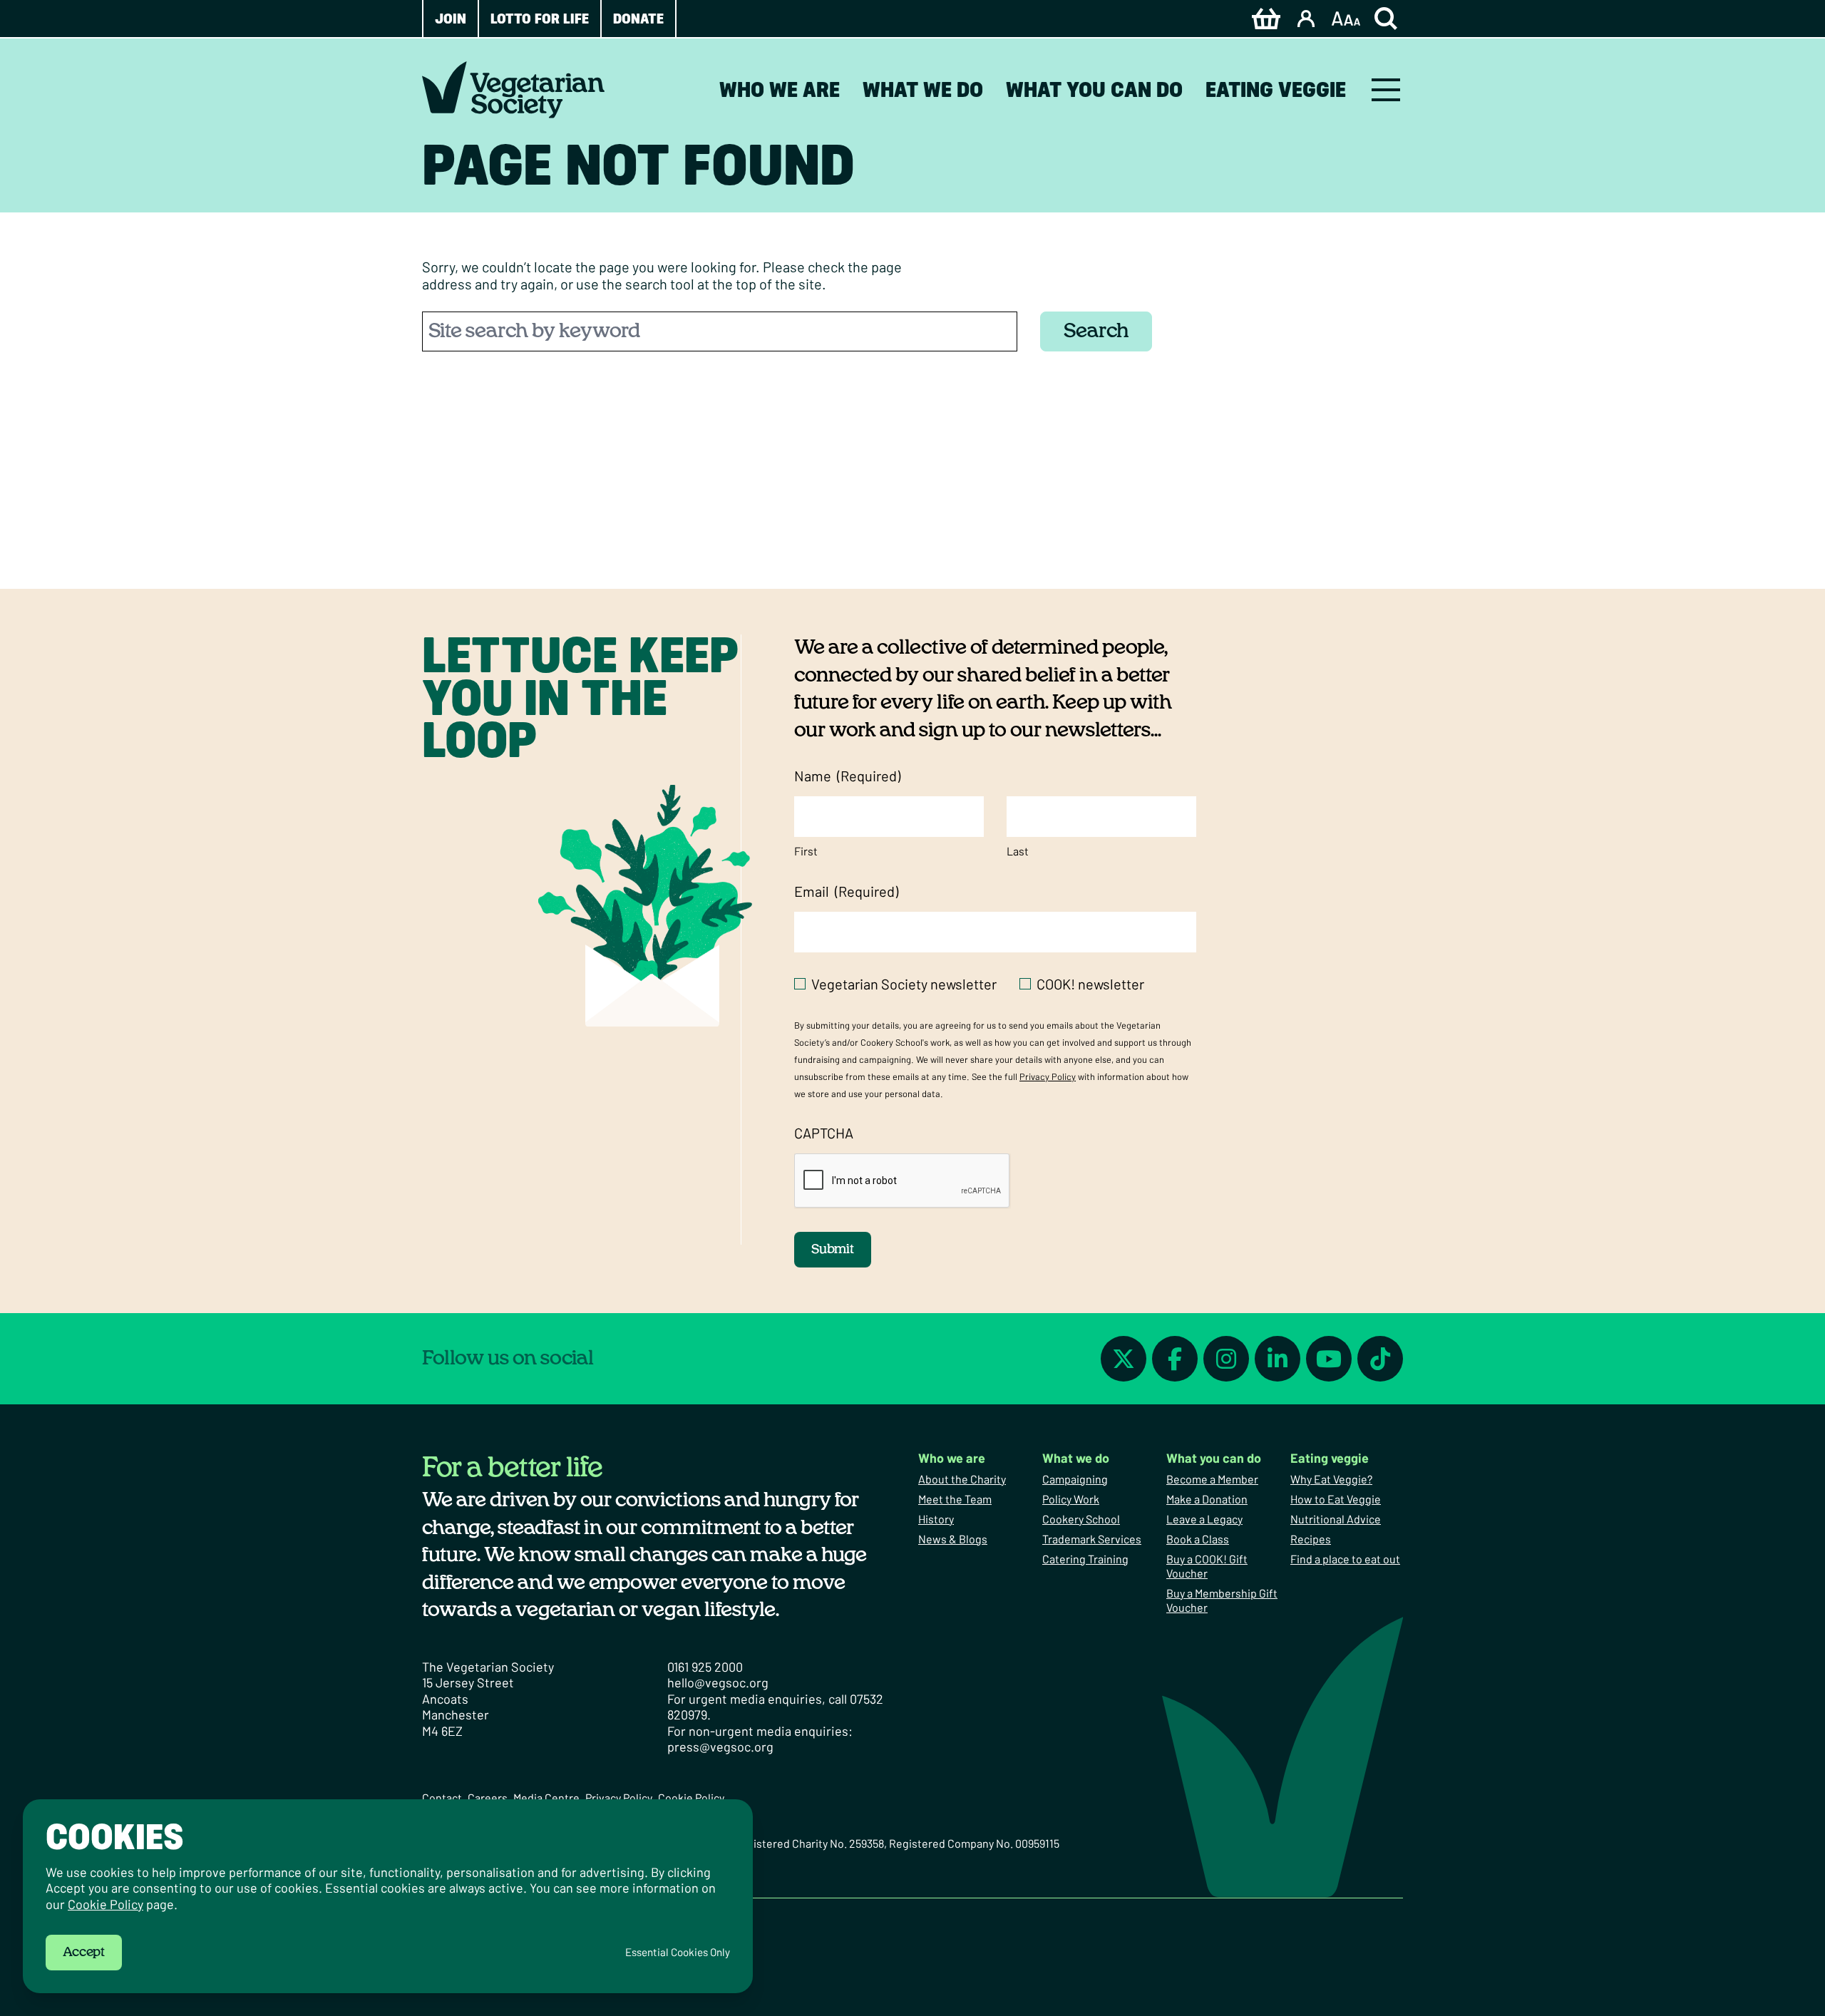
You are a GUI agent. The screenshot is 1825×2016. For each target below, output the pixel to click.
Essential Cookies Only (678, 1952)
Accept (84, 1953)
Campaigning (1075, 1479)
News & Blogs (953, 1539)
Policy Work (1071, 1499)
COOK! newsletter (1090, 984)
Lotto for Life (540, 19)
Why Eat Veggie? (1331, 1479)
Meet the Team (955, 1499)
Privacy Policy (1048, 1076)
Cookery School (1081, 1519)
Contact (442, 1798)
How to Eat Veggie (1336, 1499)
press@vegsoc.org (720, 1747)
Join (451, 19)
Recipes (1311, 1539)
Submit (833, 1250)
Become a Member (1212, 1479)
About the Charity (962, 1479)
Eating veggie (1276, 89)
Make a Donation (1207, 1499)
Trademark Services (1092, 1539)
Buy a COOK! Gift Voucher (1207, 1566)
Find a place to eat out (1345, 1559)
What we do (923, 89)
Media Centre (546, 1798)
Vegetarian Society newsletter (904, 984)
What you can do (1094, 89)
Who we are (780, 89)
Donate (638, 19)
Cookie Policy (691, 1798)
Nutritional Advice (1336, 1519)
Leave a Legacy (1204, 1519)
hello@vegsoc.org (718, 1682)
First (806, 851)
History (936, 1519)
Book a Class (1198, 1539)
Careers (488, 1798)
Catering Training (1085, 1559)
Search (1096, 331)
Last (1018, 851)
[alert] (388, 1896)
